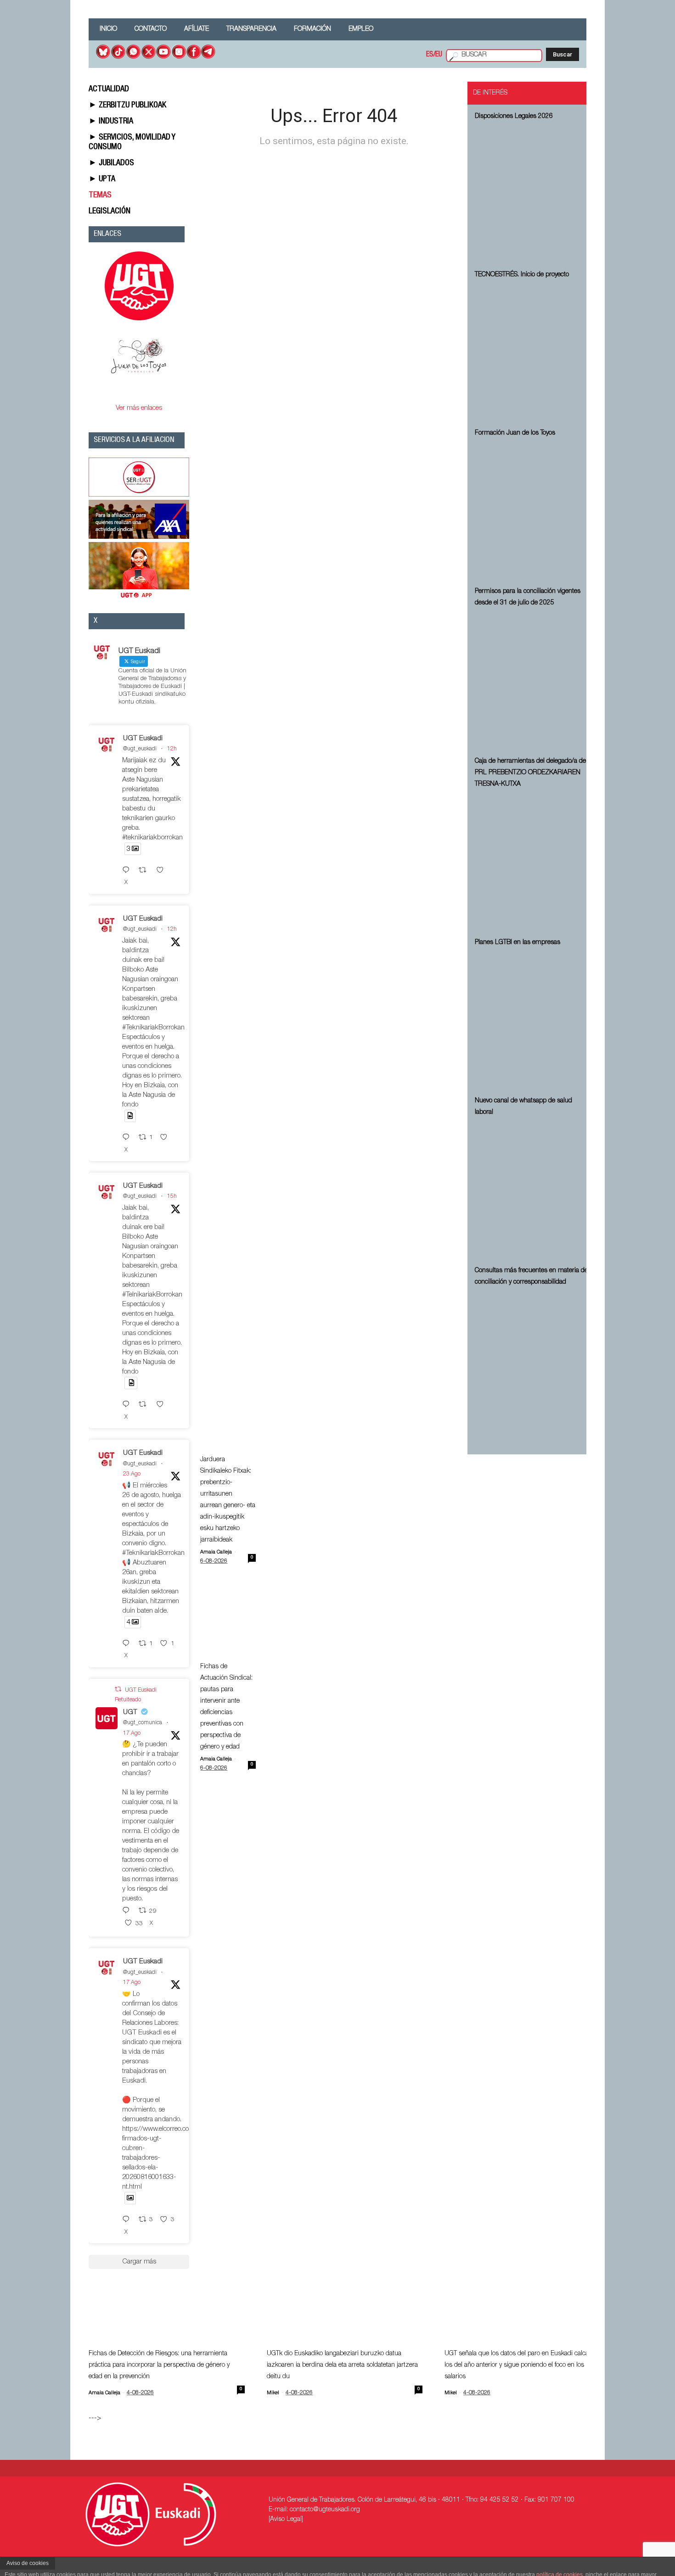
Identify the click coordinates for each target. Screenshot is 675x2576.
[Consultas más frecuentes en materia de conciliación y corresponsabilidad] (532, 1360)
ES (430, 55)
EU (439, 55)
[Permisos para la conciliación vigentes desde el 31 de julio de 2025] (532, 681)
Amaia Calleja (216, 1552)
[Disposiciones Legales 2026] (532, 194)
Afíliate (197, 29)
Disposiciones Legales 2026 (514, 117)
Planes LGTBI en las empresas (517, 943)
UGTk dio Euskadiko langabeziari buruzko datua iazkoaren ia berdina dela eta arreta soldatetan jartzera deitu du (342, 2365)
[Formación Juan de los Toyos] (532, 511)
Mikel (273, 2393)
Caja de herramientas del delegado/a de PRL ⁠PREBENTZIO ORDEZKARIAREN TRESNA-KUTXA (530, 773)
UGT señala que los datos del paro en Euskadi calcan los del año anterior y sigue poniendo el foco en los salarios (518, 2365)
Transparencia (251, 29)
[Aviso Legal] (286, 2520)
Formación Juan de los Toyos (515, 433)
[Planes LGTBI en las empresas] (532, 1020)
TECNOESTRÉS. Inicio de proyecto (522, 275)
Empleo (361, 29)
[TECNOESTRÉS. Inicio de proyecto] (532, 352)
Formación (312, 29)
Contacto (151, 29)
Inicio (108, 29)
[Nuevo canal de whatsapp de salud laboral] (532, 1190)
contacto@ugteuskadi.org (325, 2510)
